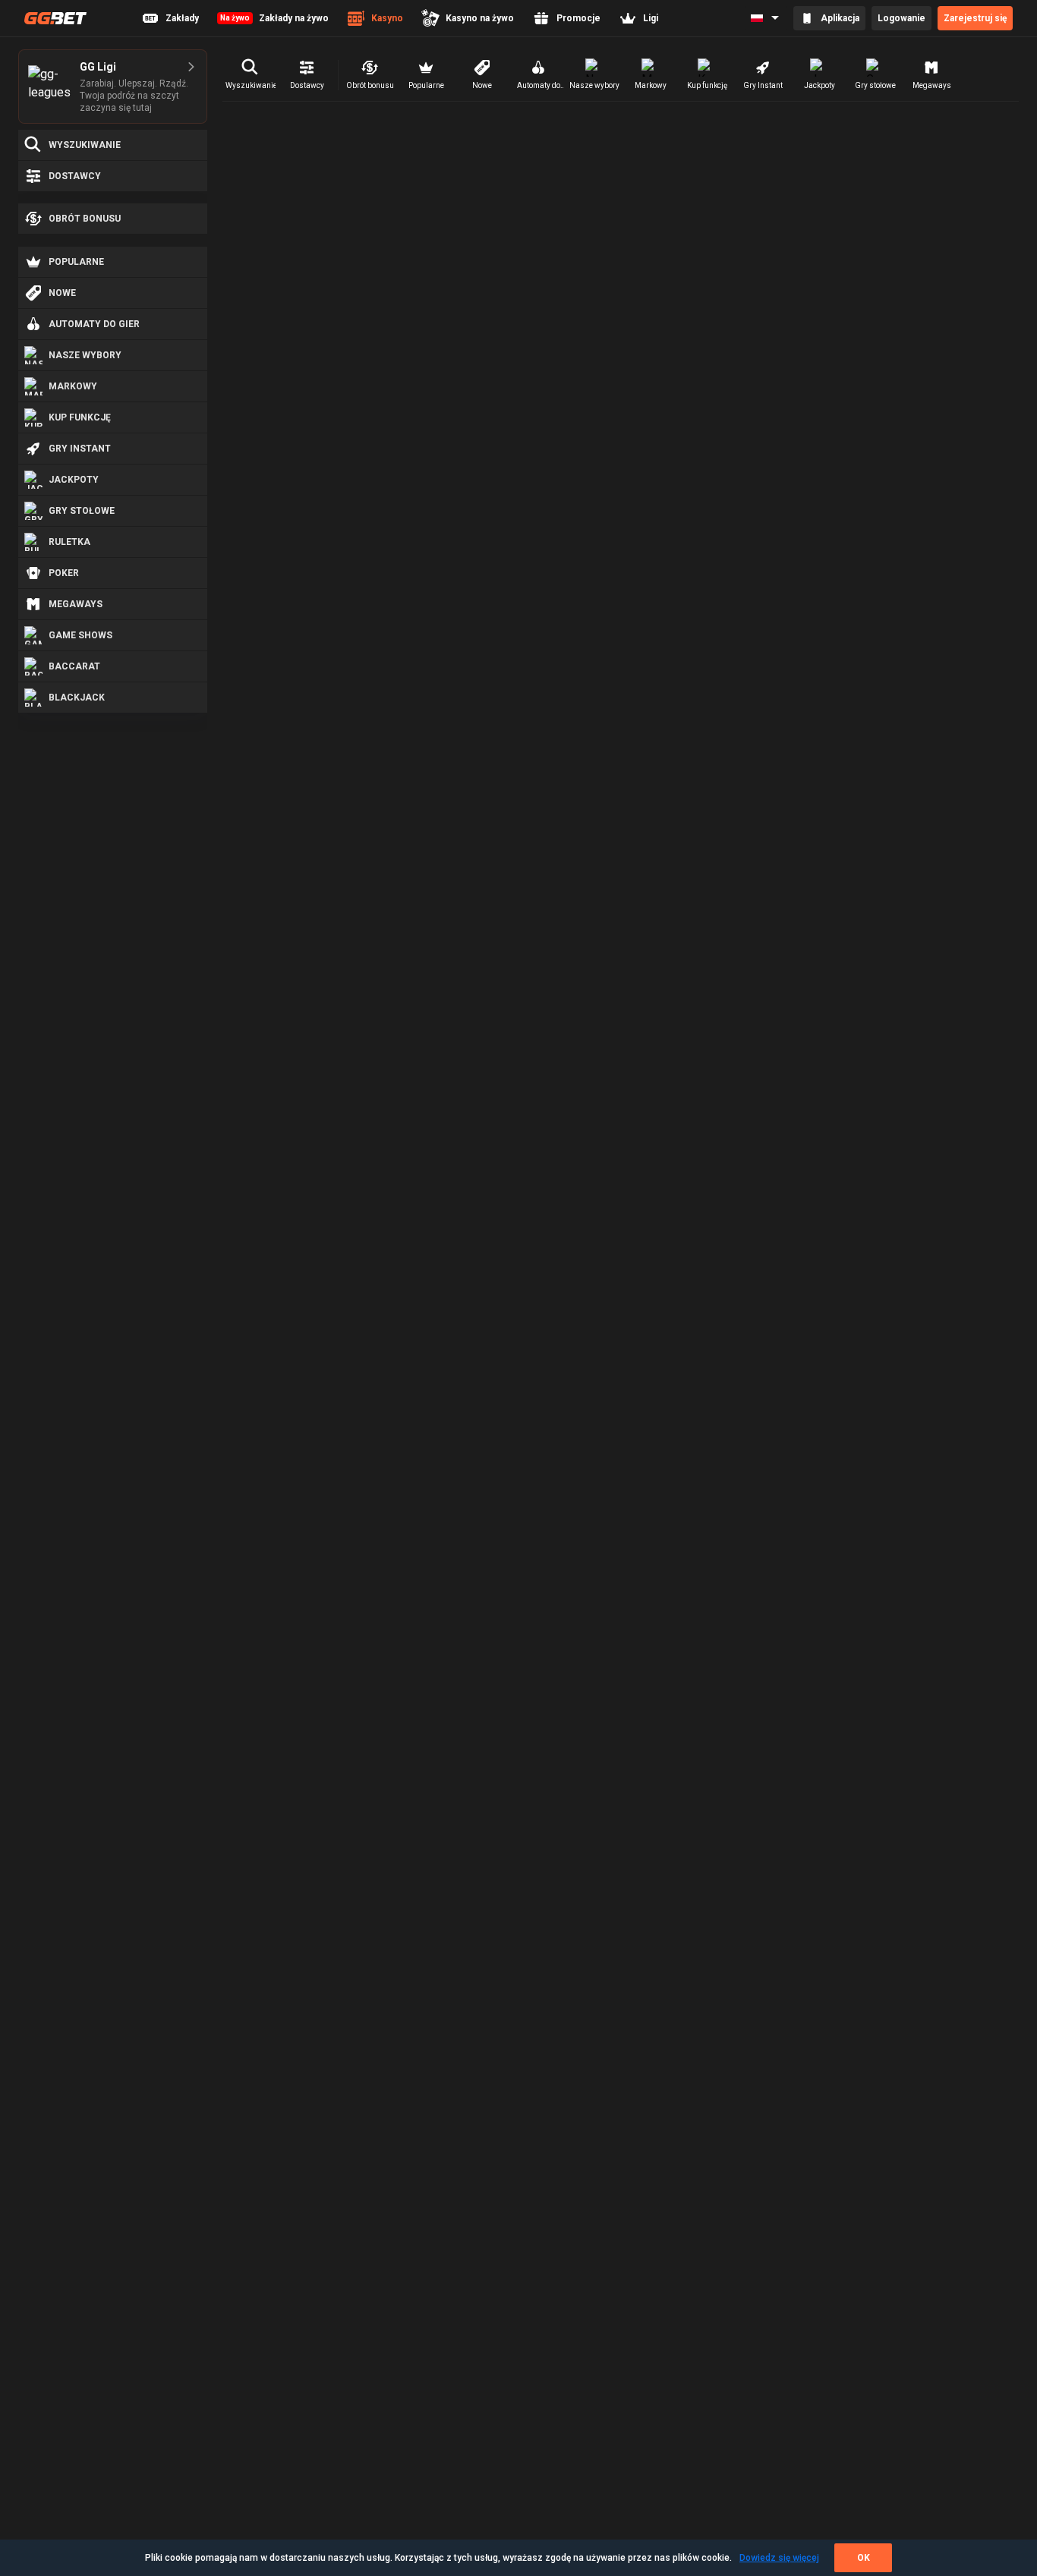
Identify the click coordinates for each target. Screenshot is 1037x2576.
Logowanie (901, 18)
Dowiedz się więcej (779, 2558)
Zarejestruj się (975, 18)
